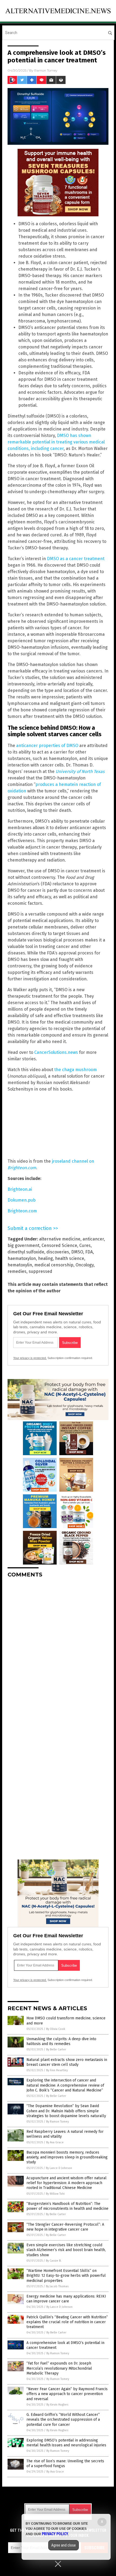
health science (70, 1258)
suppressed (40, 1271)
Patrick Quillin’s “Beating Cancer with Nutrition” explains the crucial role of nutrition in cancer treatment (67, 2322)
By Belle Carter (56, 2049)
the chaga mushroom (76, 1070)
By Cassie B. (54, 2261)
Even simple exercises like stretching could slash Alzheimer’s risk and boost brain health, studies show (66, 2250)
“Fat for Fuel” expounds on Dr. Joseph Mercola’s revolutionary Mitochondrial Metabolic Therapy (59, 2368)
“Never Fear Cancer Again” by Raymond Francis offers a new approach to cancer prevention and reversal (67, 2394)
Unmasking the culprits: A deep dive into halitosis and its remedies (61, 2041)
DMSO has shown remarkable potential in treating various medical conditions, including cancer (56, 442)
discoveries (58, 1252)
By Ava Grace (55, 2142)
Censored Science (59, 1245)
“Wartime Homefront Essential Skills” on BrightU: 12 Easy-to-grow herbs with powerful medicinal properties (66, 2276)
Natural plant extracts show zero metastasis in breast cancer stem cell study (67, 2062)
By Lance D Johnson (59, 2168)
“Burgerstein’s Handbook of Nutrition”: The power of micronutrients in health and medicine (67, 2206)
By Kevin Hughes (57, 2405)
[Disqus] (58, 1650)
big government (23, 1245)
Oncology (85, 1265)
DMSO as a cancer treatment (76, 559)
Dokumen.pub (22, 1200)
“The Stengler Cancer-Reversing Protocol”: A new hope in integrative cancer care (65, 2227)
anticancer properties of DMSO (47, 746)
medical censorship (54, 1265)
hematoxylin (20, 1265)
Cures (85, 1245)
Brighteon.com (22, 1211)
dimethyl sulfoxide (26, 1252)
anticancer (93, 1239)
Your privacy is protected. (30, 1358)
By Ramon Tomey (57, 2122)
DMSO (77, 1252)
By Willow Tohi (55, 2194)
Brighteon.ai (20, 1189)
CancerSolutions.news (56, 1052)
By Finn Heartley (57, 2070)
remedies (17, 1271)
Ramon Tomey (46, 70)
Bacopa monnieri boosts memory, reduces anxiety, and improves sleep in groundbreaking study (67, 2157)
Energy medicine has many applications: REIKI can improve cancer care (66, 2299)
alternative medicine (60, 1239)
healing (45, 1258)
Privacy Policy (55, 2534)
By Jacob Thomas (57, 2286)
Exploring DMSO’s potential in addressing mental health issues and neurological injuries (66, 2443)
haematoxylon (22, 1258)
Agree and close (64, 2545)
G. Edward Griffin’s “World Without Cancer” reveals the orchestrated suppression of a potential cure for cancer (63, 2419)
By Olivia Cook (56, 2029)
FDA (89, 1252)
